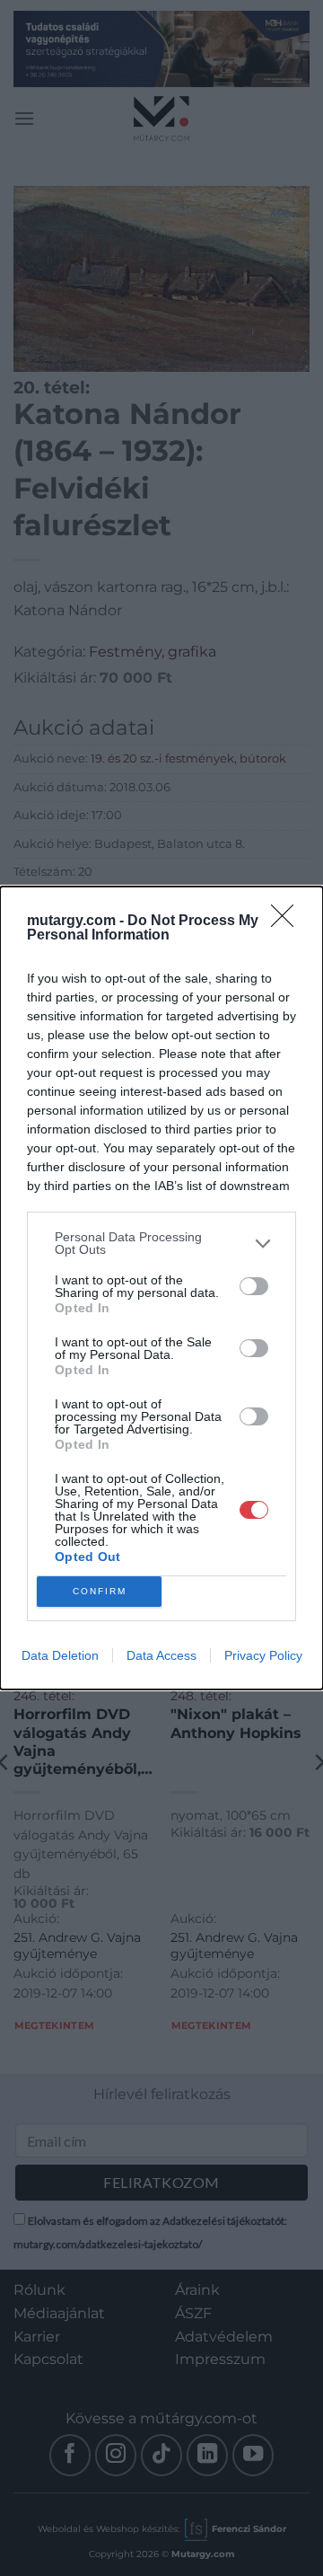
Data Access (161, 1655)
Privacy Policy (263, 1655)
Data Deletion (60, 1655)
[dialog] (161, 1288)
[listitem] (161, 1243)
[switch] (254, 1286)
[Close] (288, 922)
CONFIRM (100, 1591)
